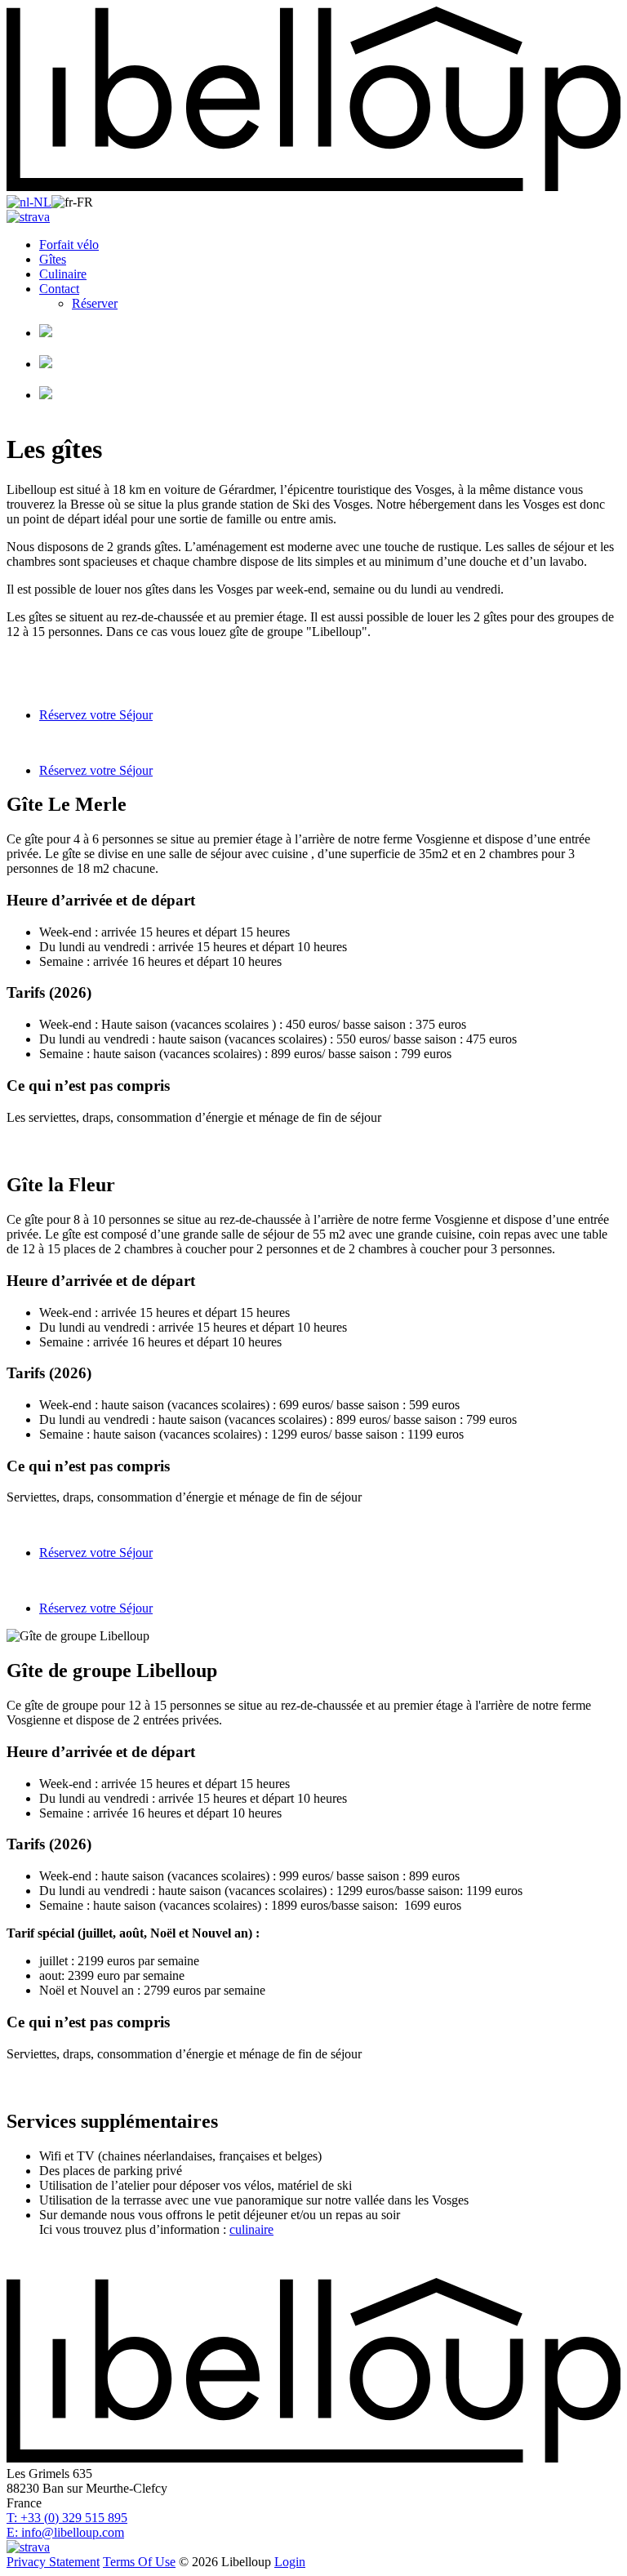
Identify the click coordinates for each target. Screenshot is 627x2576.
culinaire (251, 2229)
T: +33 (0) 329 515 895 (67, 2518)
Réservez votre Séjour (96, 715)
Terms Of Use (139, 2562)
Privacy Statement (53, 2562)
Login (290, 2562)
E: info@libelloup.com (65, 2532)
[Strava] (28, 217)
